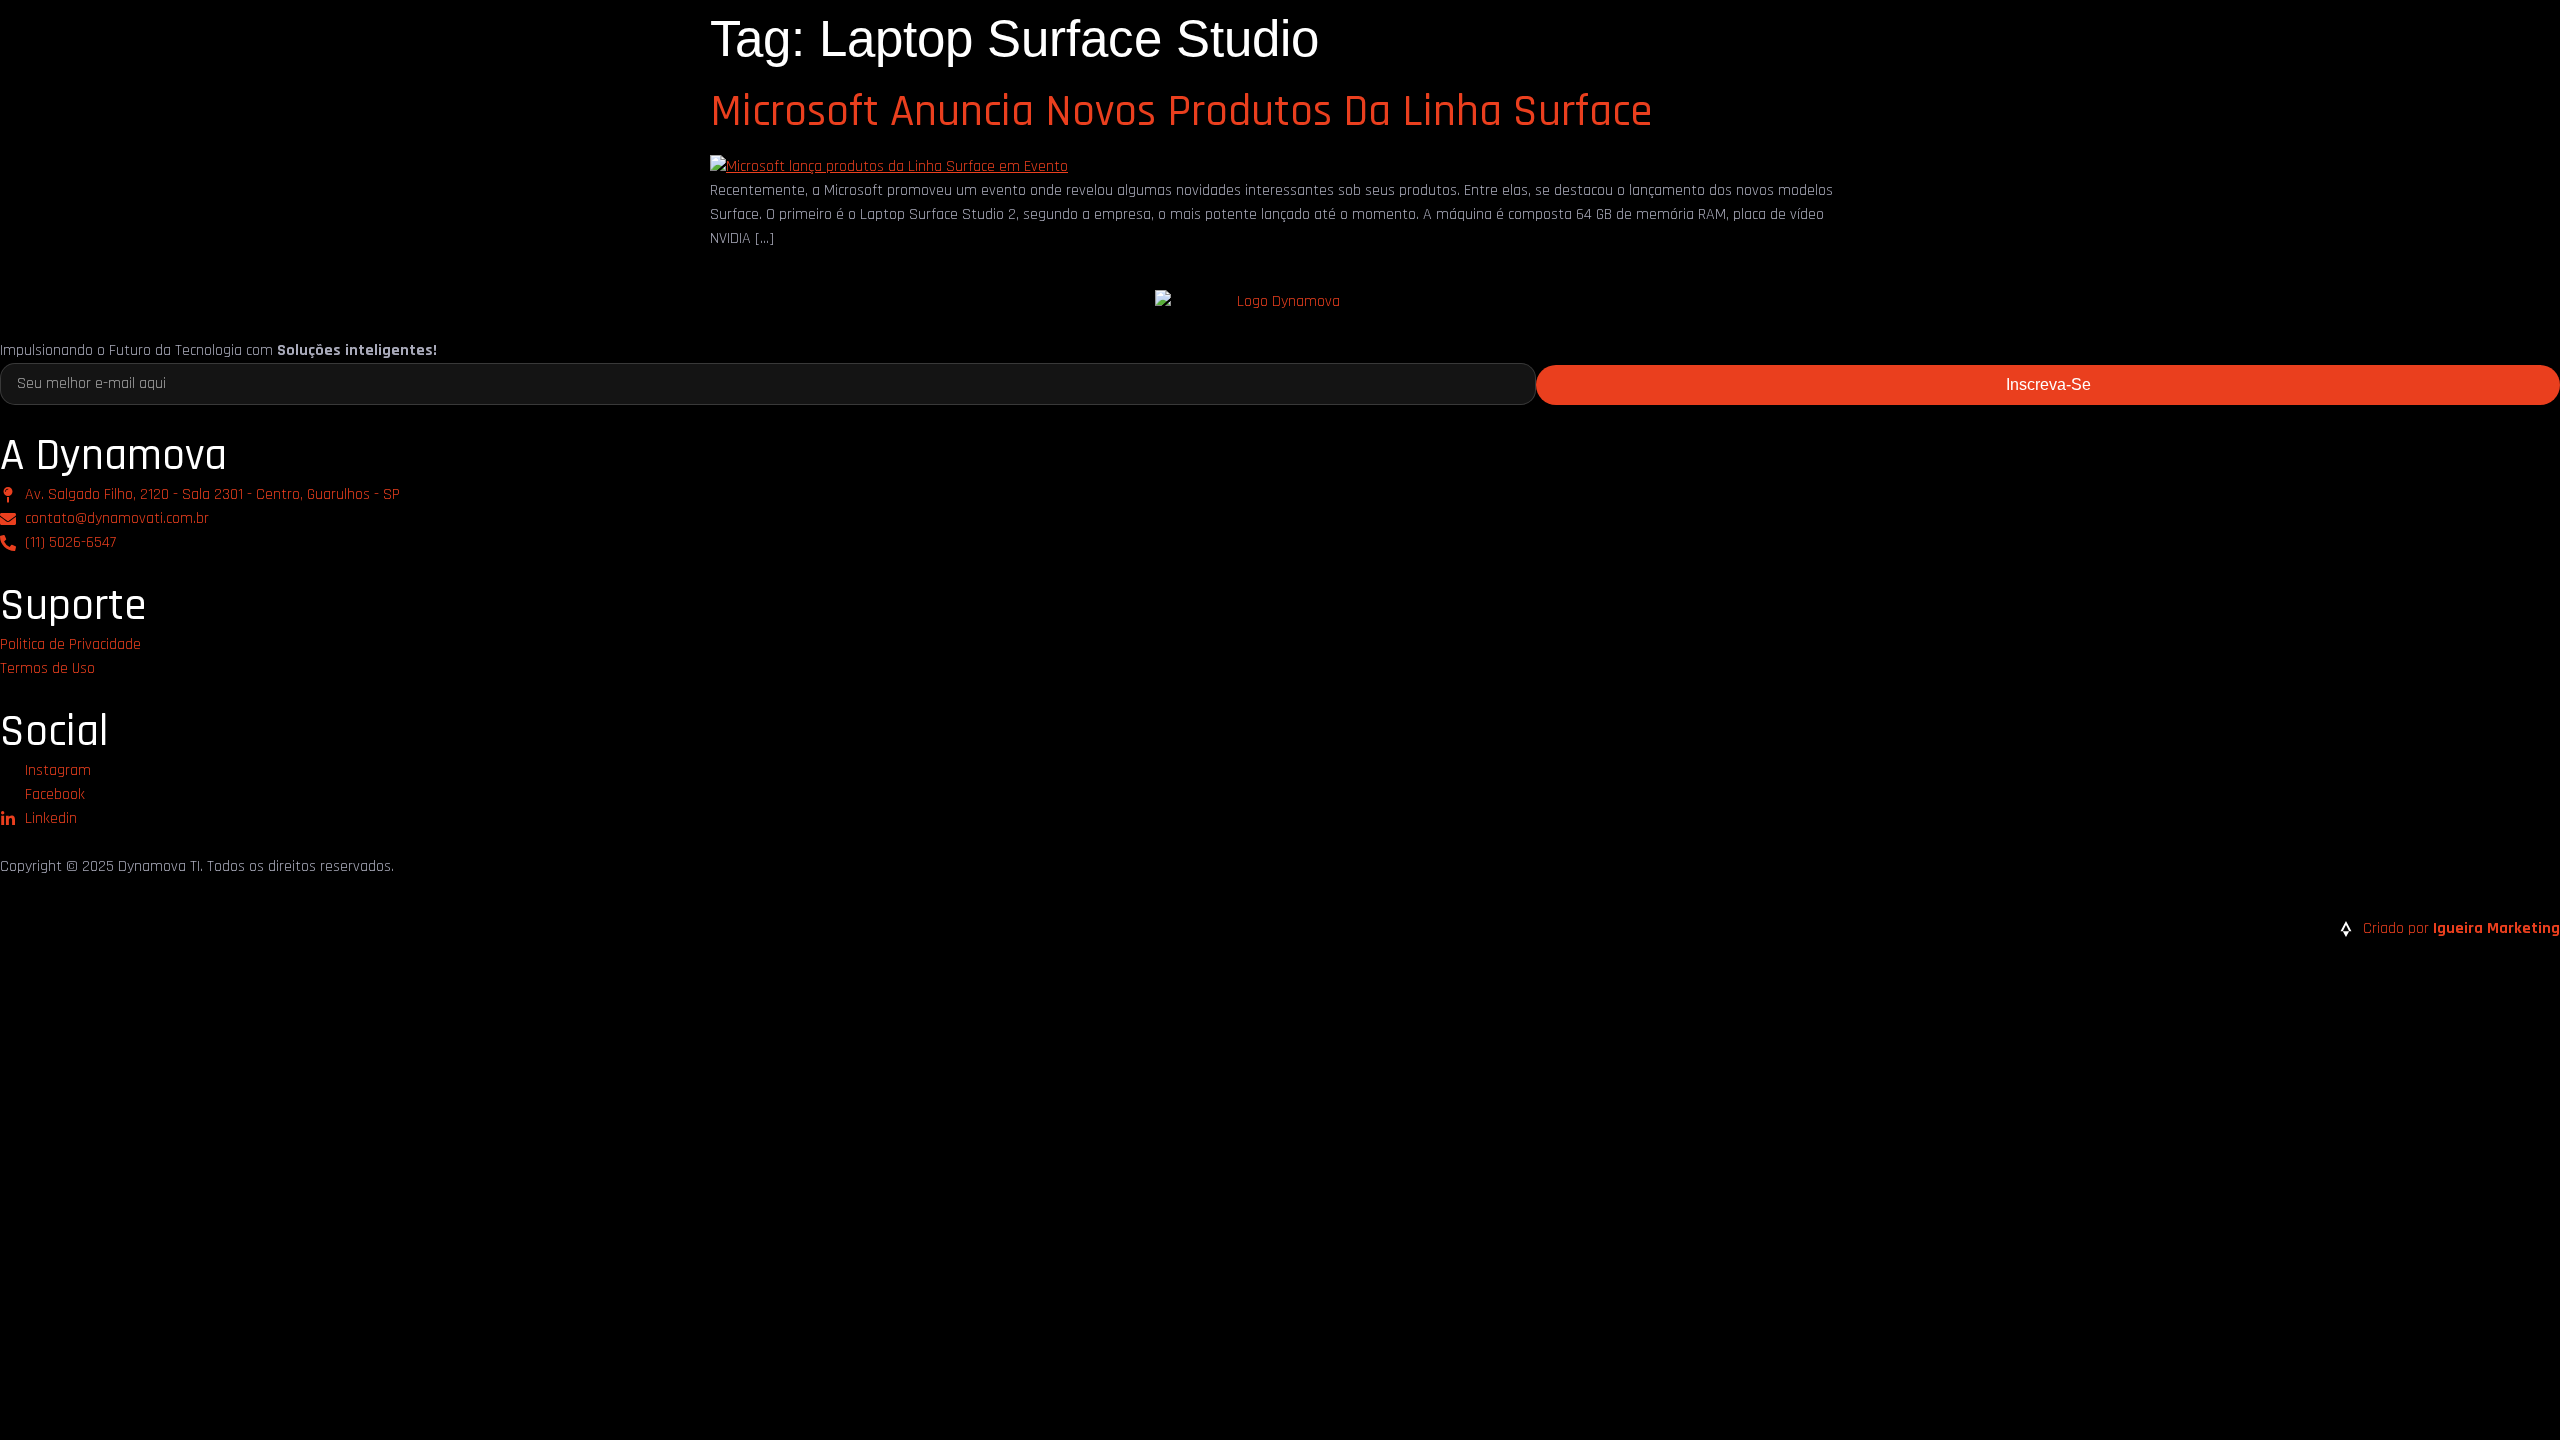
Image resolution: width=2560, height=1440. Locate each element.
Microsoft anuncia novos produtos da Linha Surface (1181, 112)
